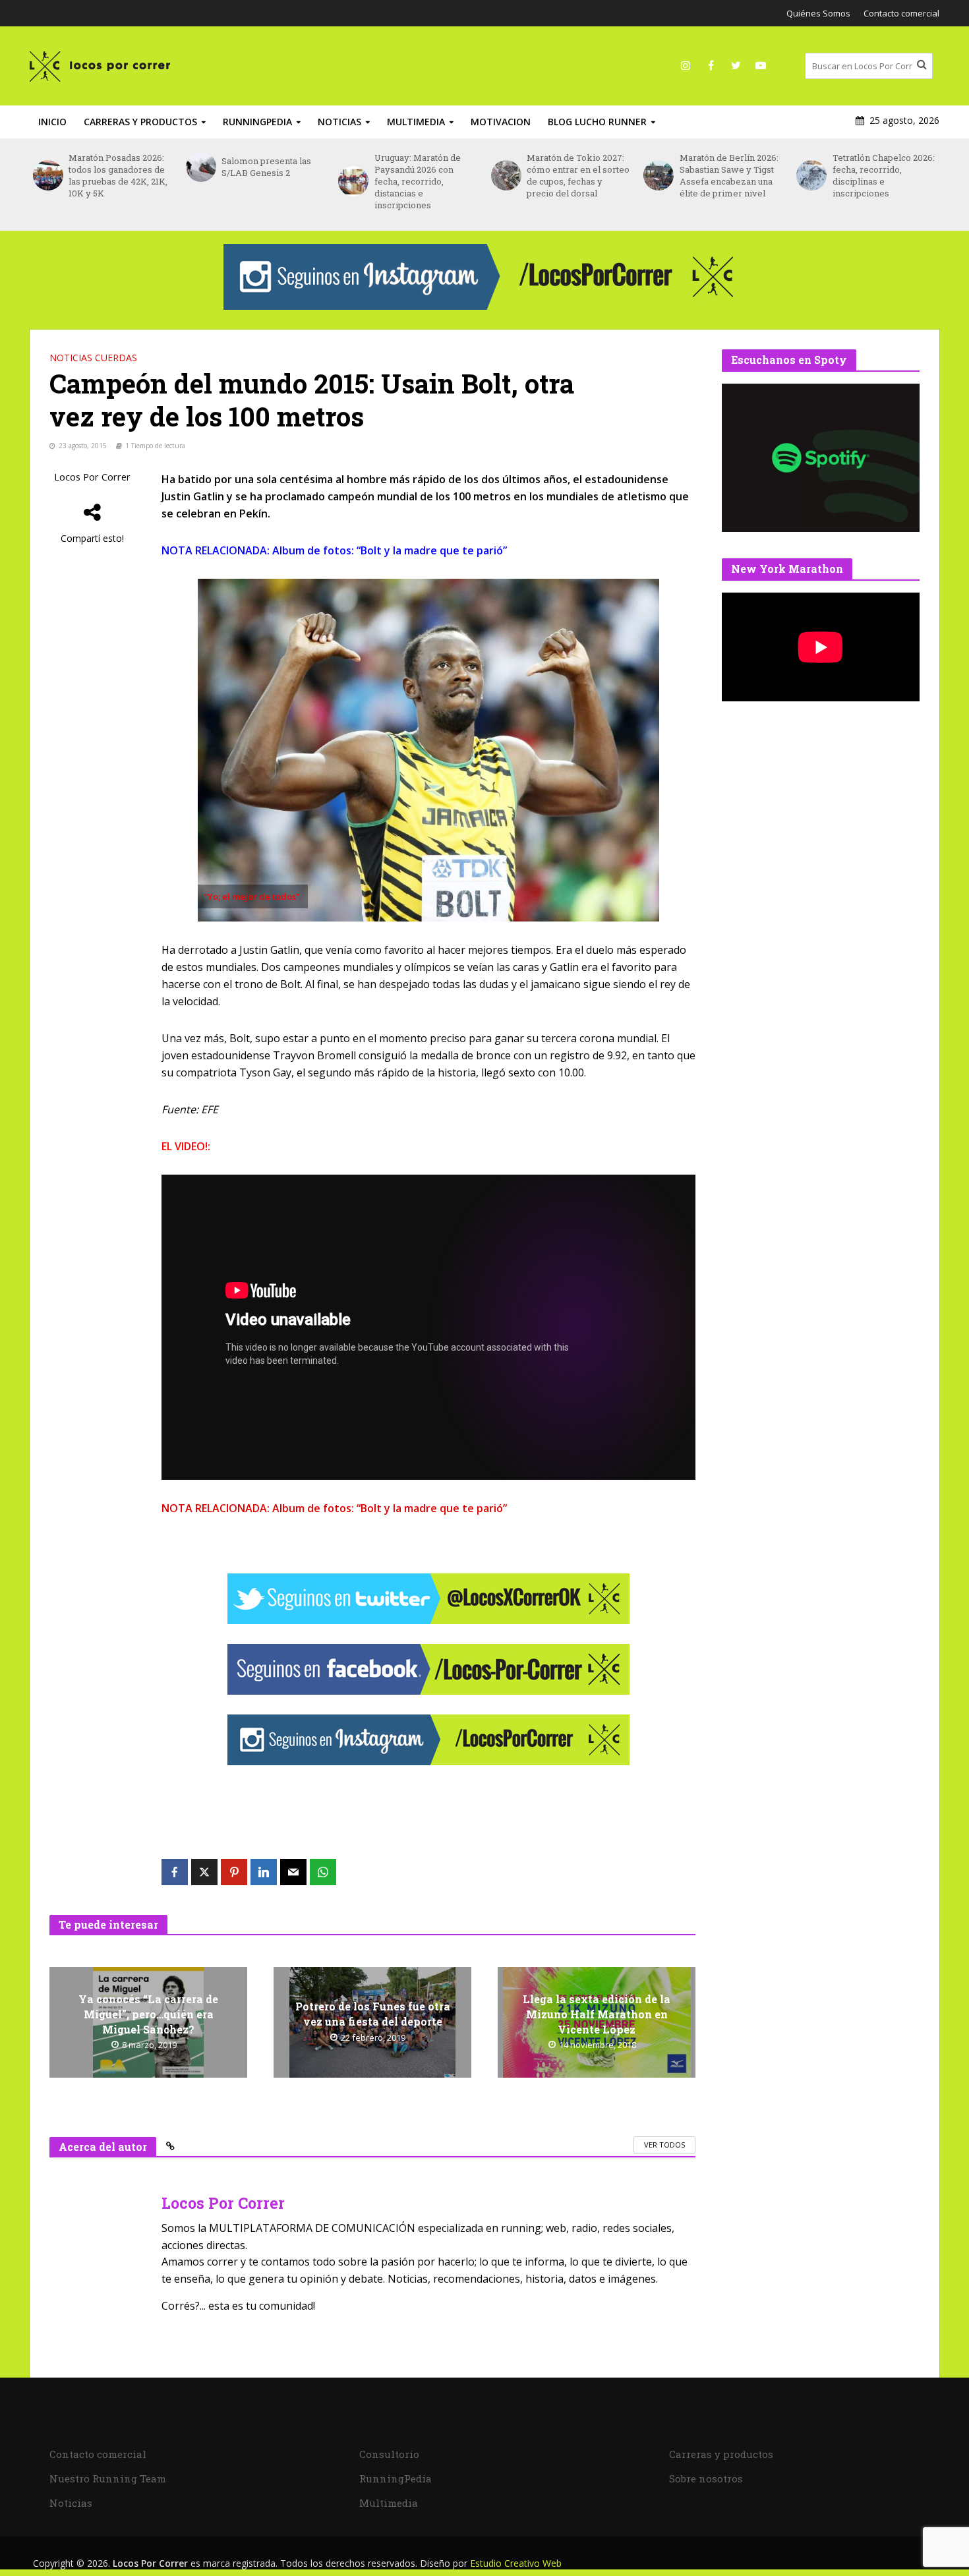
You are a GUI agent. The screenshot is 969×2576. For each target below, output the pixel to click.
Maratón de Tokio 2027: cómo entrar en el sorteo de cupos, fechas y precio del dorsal (578, 175)
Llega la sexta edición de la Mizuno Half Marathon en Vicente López (597, 2014)
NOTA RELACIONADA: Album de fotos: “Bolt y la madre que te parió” (334, 550)
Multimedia (416, 122)
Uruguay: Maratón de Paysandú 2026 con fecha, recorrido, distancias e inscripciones (418, 181)
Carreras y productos (140, 122)
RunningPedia (257, 122)
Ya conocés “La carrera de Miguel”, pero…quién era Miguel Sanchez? (148, 2014)
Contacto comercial (901, 13)
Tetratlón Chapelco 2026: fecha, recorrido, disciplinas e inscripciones (884, 175)
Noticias (339, 122)
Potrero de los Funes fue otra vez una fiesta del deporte (373, 2014)
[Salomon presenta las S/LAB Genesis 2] (200, 167)
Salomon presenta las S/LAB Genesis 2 (266, 167)
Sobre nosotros (706, 2478)
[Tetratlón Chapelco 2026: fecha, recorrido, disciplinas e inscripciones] (811, 175)
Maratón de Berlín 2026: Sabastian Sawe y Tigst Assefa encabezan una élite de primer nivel (729, 175)
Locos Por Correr (92, 477)
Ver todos (664, 2145)
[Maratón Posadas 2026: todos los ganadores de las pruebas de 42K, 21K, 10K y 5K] (47, 175)
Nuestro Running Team (108, 2478)
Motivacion (501, 122)
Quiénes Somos (818, 13)
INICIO (52, 122)
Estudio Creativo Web (516, 2563)
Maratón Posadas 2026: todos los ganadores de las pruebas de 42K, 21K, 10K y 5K (118, 175)
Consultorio (389, 2454)
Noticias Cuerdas (93, 358)
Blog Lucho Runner (597, 122)
